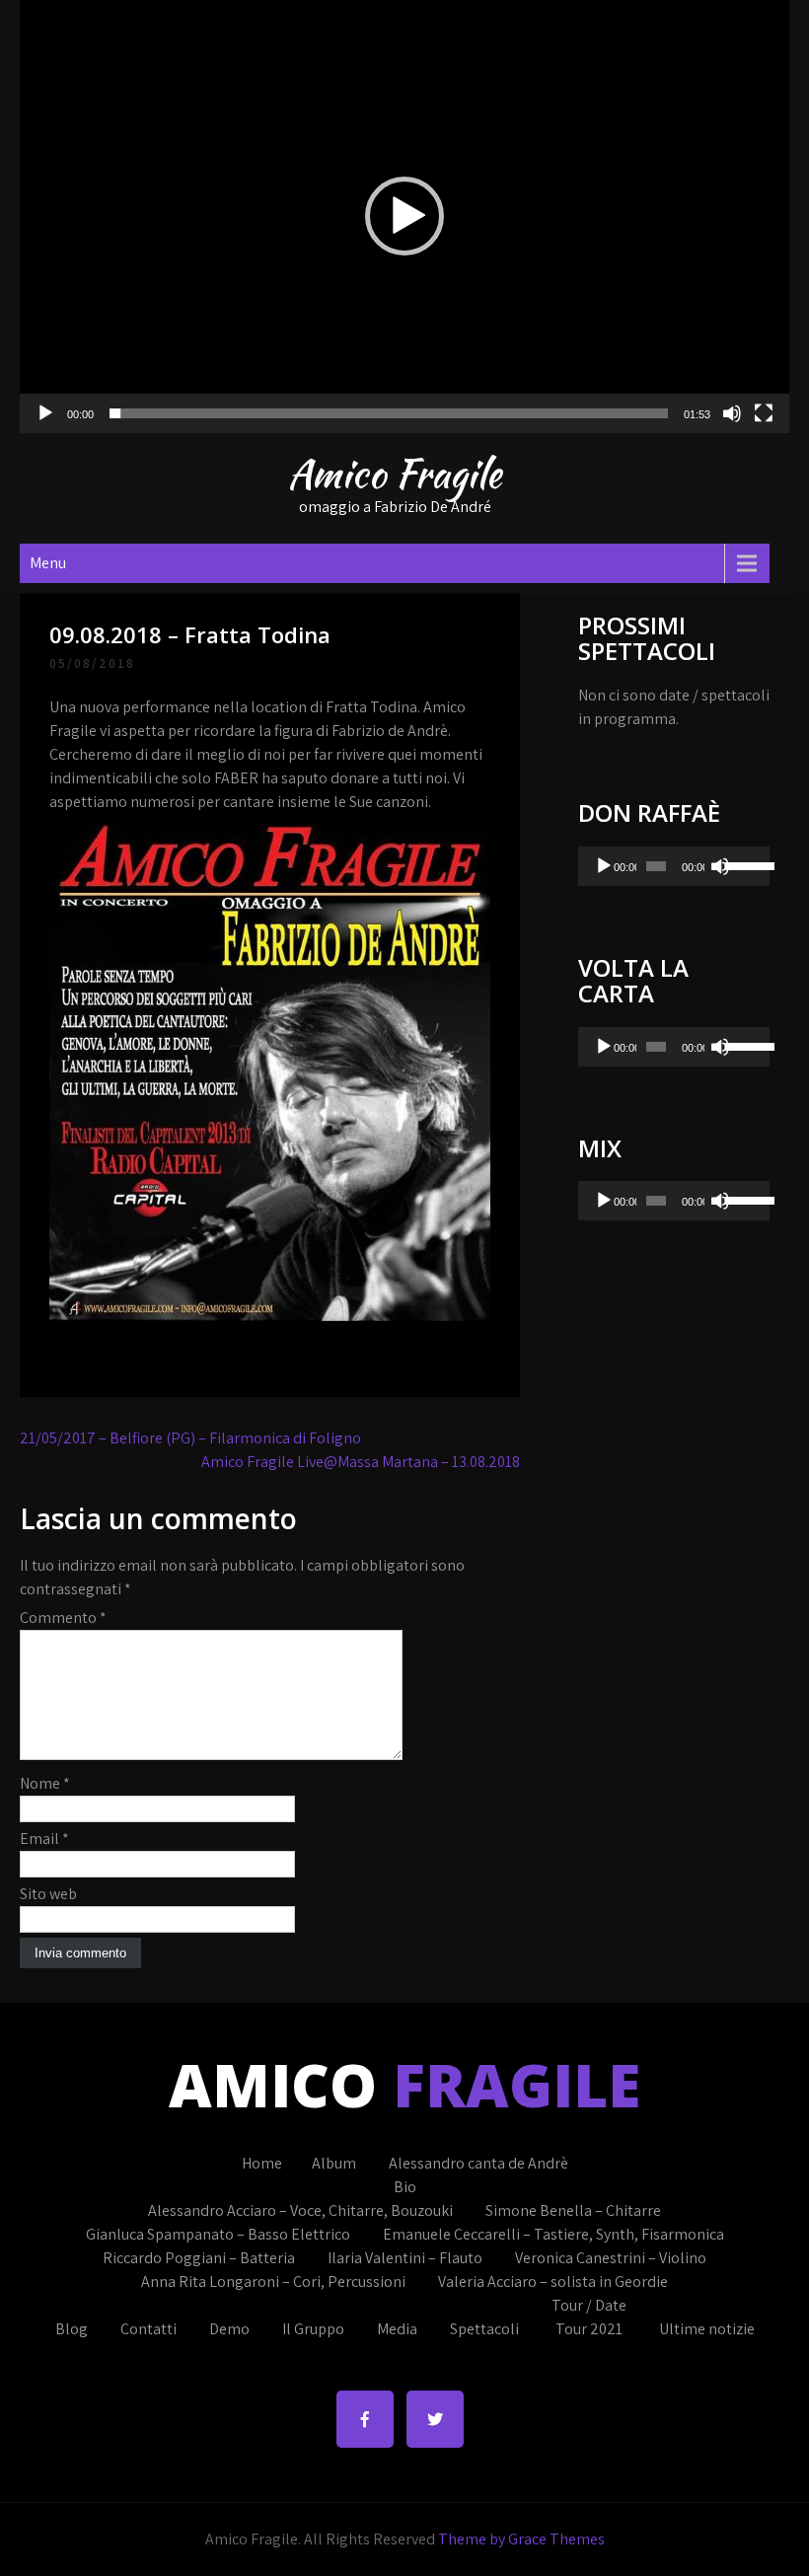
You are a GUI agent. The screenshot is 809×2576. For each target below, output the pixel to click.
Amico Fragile (395, 474)
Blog (72, 2329)
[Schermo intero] (764, 413)
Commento (63, 1618)
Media (397, 2329)
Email (44, 1839)
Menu (48, 563)
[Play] (45, 413)
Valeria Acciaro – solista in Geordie (553, 2282)
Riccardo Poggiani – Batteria (199, 2258)
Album (334, 2163)
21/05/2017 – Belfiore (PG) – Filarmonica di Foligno (190, 1438)
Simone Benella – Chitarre (573, 2210)
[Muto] (732, 413)
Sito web (48, 1894)
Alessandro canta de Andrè (478, 2163)
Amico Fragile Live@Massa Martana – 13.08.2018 (361, 1462)
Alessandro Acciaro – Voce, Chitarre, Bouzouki (300, 2210)
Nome (45, 1783)
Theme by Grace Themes (521, 2539)
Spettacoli (484, 2329)
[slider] (389, 413)
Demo (229, 2329)
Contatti (148, 2329)
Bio (405, 2187)
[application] (404, 217)
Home (262, 2163)
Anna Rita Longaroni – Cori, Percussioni (273, 2282)
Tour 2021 (589, 2329)
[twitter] (435, 2419)
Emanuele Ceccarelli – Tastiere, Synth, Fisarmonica (553, 2234)
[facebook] (365, 2419)
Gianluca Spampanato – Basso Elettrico (218, 2234)
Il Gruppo (313, 2329)
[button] (404, 216)
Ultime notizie (707, 2329)
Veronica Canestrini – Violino (611, 2258)
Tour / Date (589, 2305)
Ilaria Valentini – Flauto (405, 2258)
